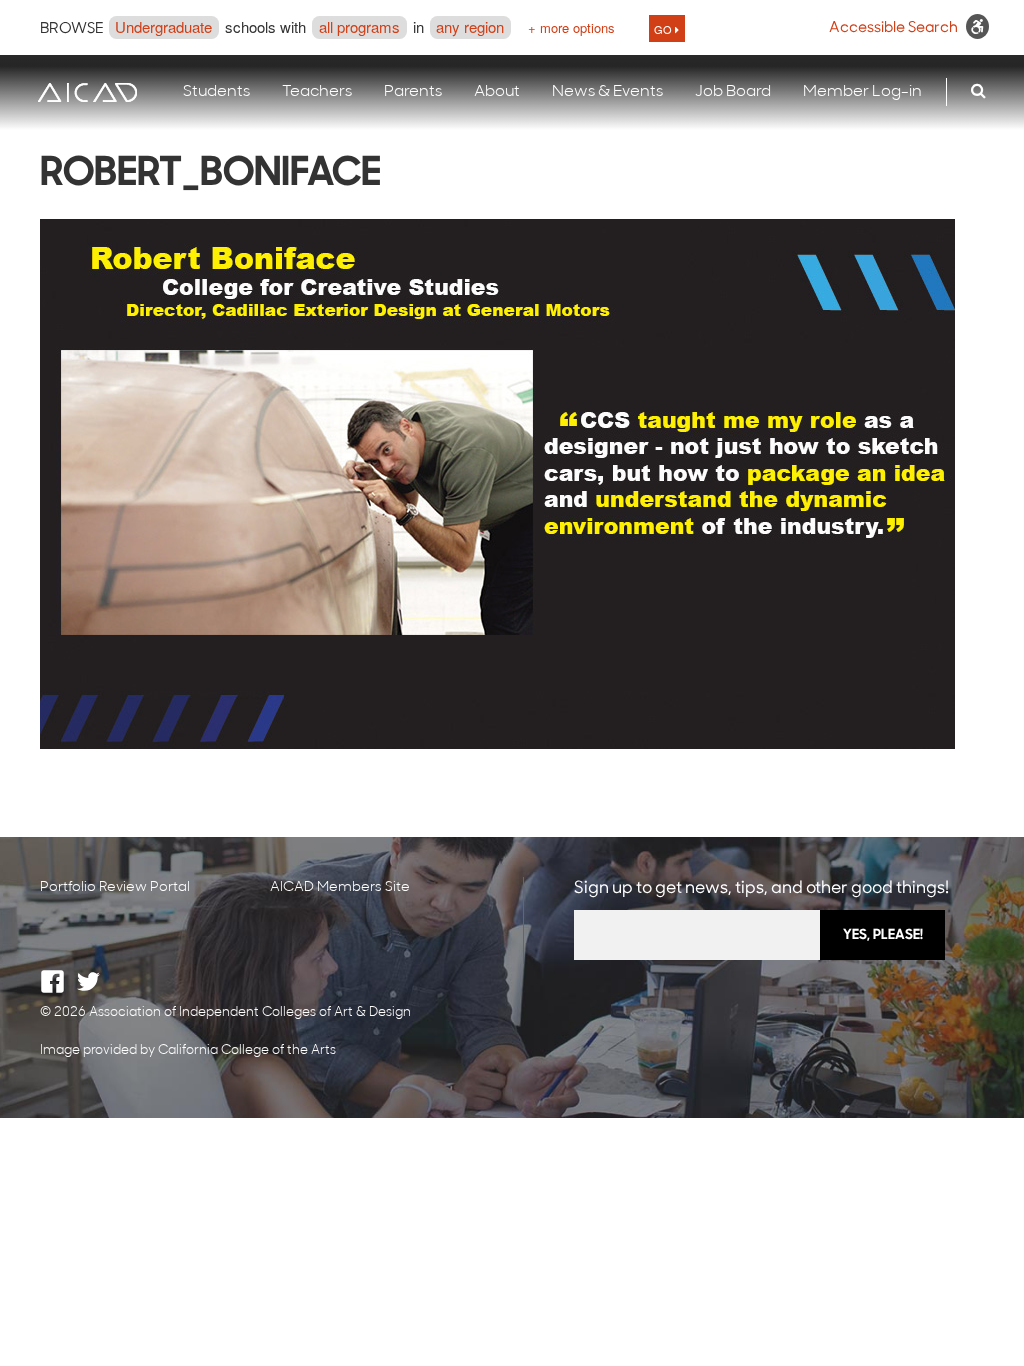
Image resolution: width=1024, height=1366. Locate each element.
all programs (359, 26)
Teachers (317, 92)
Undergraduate (163, 26)
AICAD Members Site (340, 887)
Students (216, 92)
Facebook (52, 981)
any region (470, 26)
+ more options (571, 27)
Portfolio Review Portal (115, 887)
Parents (413, 92)
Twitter (88, 981)
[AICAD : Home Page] (87, 92)
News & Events (607, 92)
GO (664, 29)
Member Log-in (862, 92)
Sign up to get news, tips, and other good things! (761, 888)
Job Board (733, 92)
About (497, 92)
